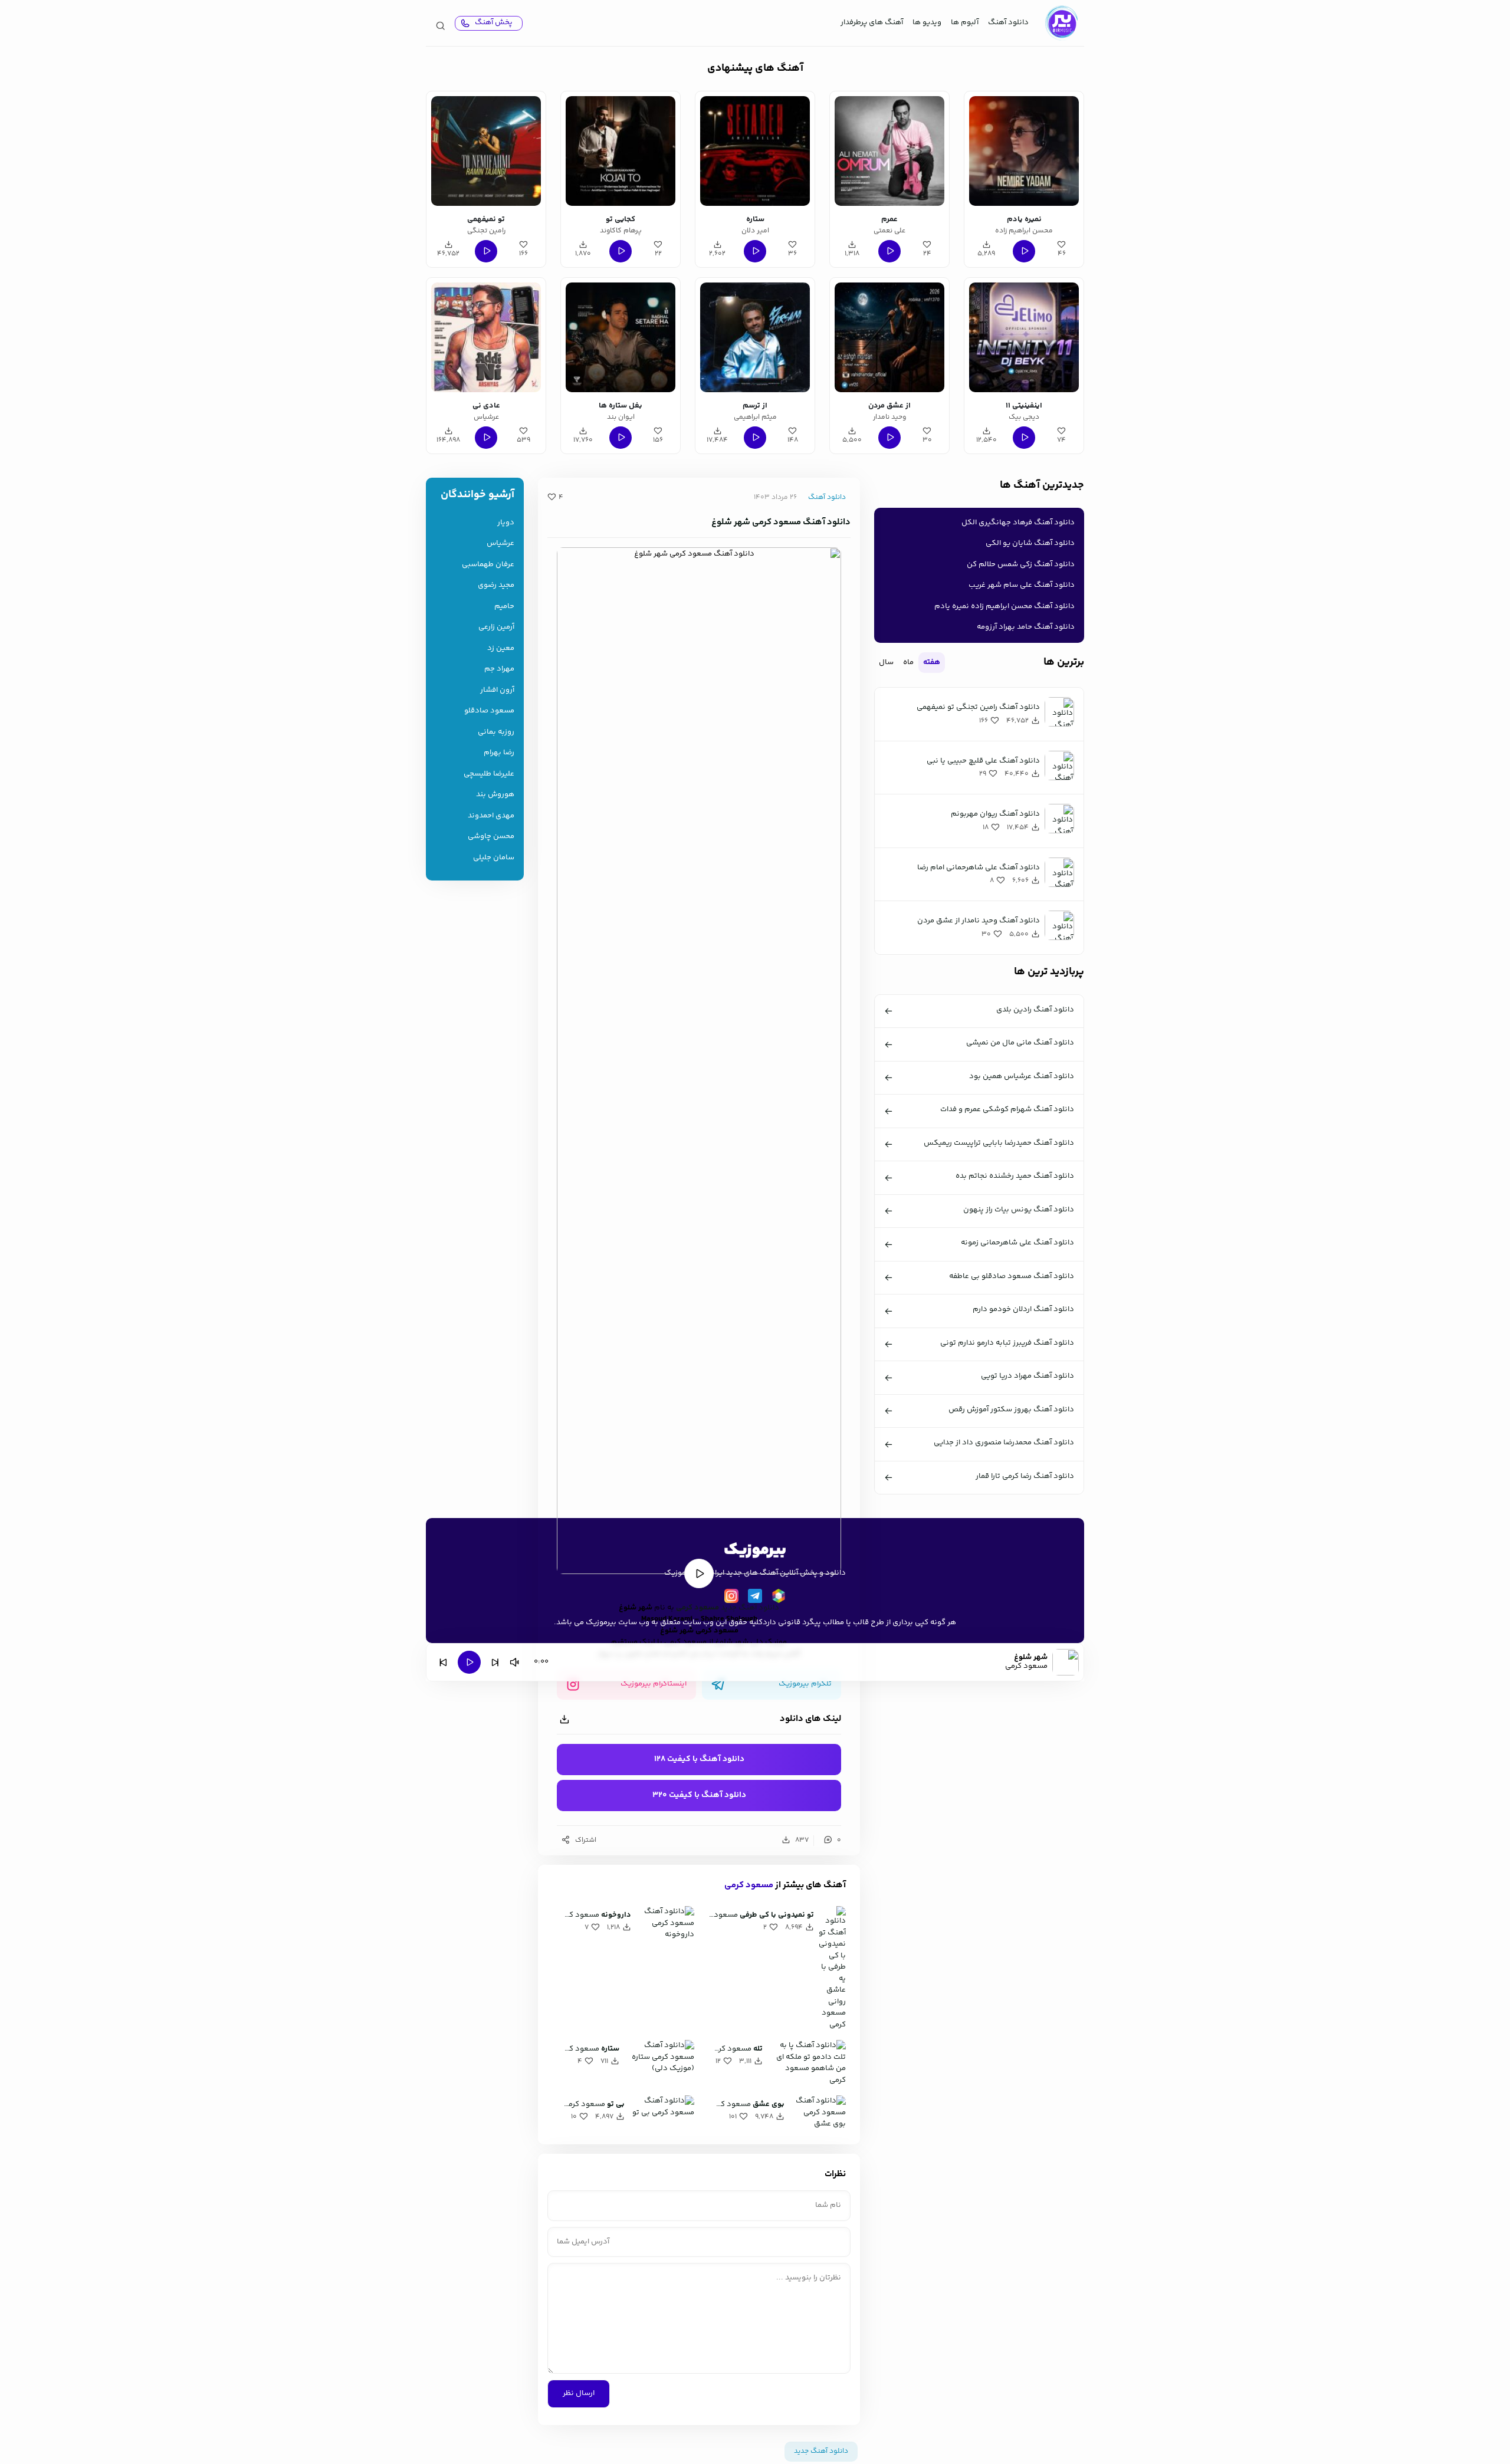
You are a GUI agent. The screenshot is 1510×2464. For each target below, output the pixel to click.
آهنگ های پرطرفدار (872, 22)
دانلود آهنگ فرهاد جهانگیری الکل (1018, 523)
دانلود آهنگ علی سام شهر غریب (1022, 585)
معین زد (501, 648)
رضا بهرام (499, 753)
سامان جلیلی (494, 858)
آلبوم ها (965, 22)
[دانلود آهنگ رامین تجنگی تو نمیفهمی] (486, 151)
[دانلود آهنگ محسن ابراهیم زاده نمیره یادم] (1024, 151)
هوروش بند (495, 795)
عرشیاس (500, 543)
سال (886, 662)
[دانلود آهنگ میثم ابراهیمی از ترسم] (755, 337)
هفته (932, 662)
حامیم (504, 607)
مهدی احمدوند (491, 816)
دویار (506, 523)
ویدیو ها (927, 22)
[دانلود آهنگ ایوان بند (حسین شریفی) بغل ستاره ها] (621, 337)
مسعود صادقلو (489, 711)
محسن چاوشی (491, 837)
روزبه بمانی (496, 732)
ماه (908, 662)
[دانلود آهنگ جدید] (1061, 23)
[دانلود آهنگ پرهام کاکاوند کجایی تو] (621, 151)
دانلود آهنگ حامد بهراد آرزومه (1026, 627)
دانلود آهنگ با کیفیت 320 (699, 1795)
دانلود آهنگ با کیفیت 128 (699, 1759)
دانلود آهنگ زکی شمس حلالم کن (1021, 564)
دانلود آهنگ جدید (750, 1608)
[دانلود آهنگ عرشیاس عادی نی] (486, 337)
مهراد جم (499, 669)
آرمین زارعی (496, 627)
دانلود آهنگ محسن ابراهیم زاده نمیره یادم (1005, 606)
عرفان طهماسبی (488, 565)
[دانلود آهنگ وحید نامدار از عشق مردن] (889, 337)
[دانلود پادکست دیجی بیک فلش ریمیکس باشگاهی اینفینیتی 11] (1024, 337)
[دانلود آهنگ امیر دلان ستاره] (755, 151)
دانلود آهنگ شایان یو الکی (1030, 543)
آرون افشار (497, 690)
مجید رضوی (496, 585)
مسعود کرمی (697, 1608)
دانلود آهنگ (1008, 22)
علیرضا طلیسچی (489, 774)
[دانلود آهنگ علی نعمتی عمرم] (889, 151)
